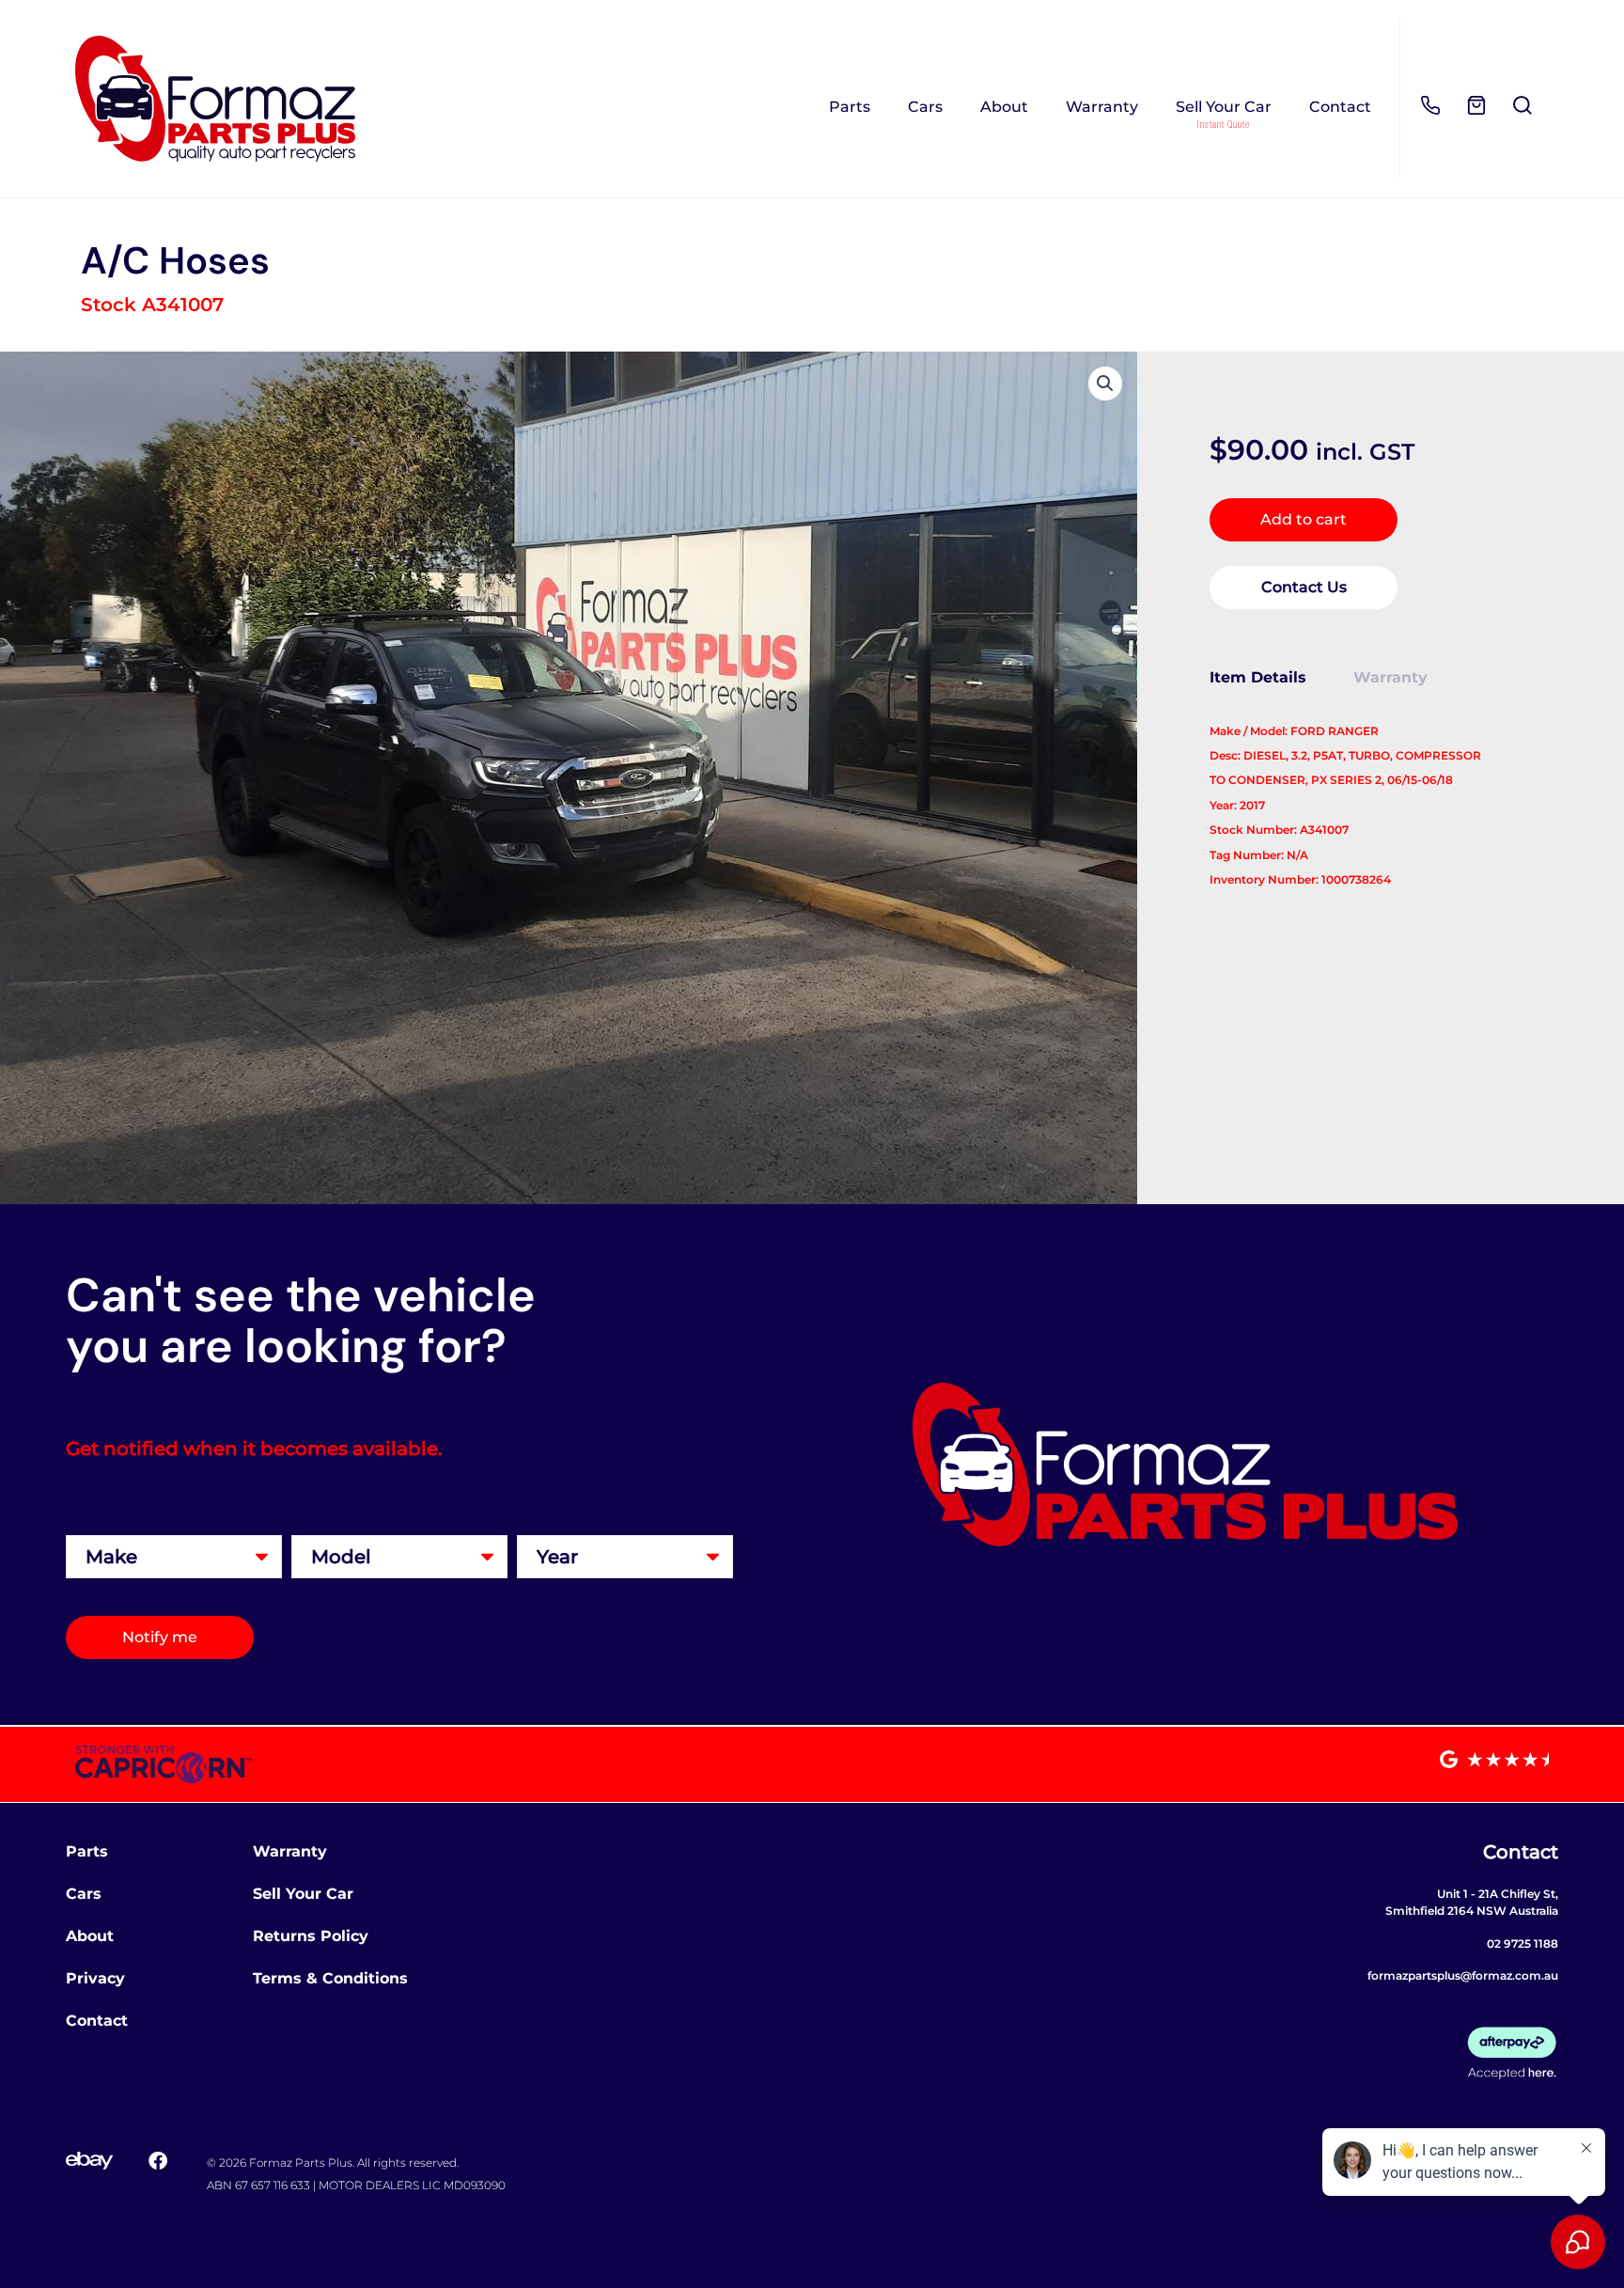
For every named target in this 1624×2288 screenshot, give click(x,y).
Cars (925, 107)
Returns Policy (311, 1936)
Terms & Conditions (330, 1978)
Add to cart (1304, 519)
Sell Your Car (1224, 107)
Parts (850, 107)
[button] (1105, 384)
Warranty (1102, 107)
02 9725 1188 (1522, 1943)
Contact (1340, 107)
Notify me (160, 1637)
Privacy (95, 1978)
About (1004, 107)
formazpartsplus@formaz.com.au (1463, 1975)
